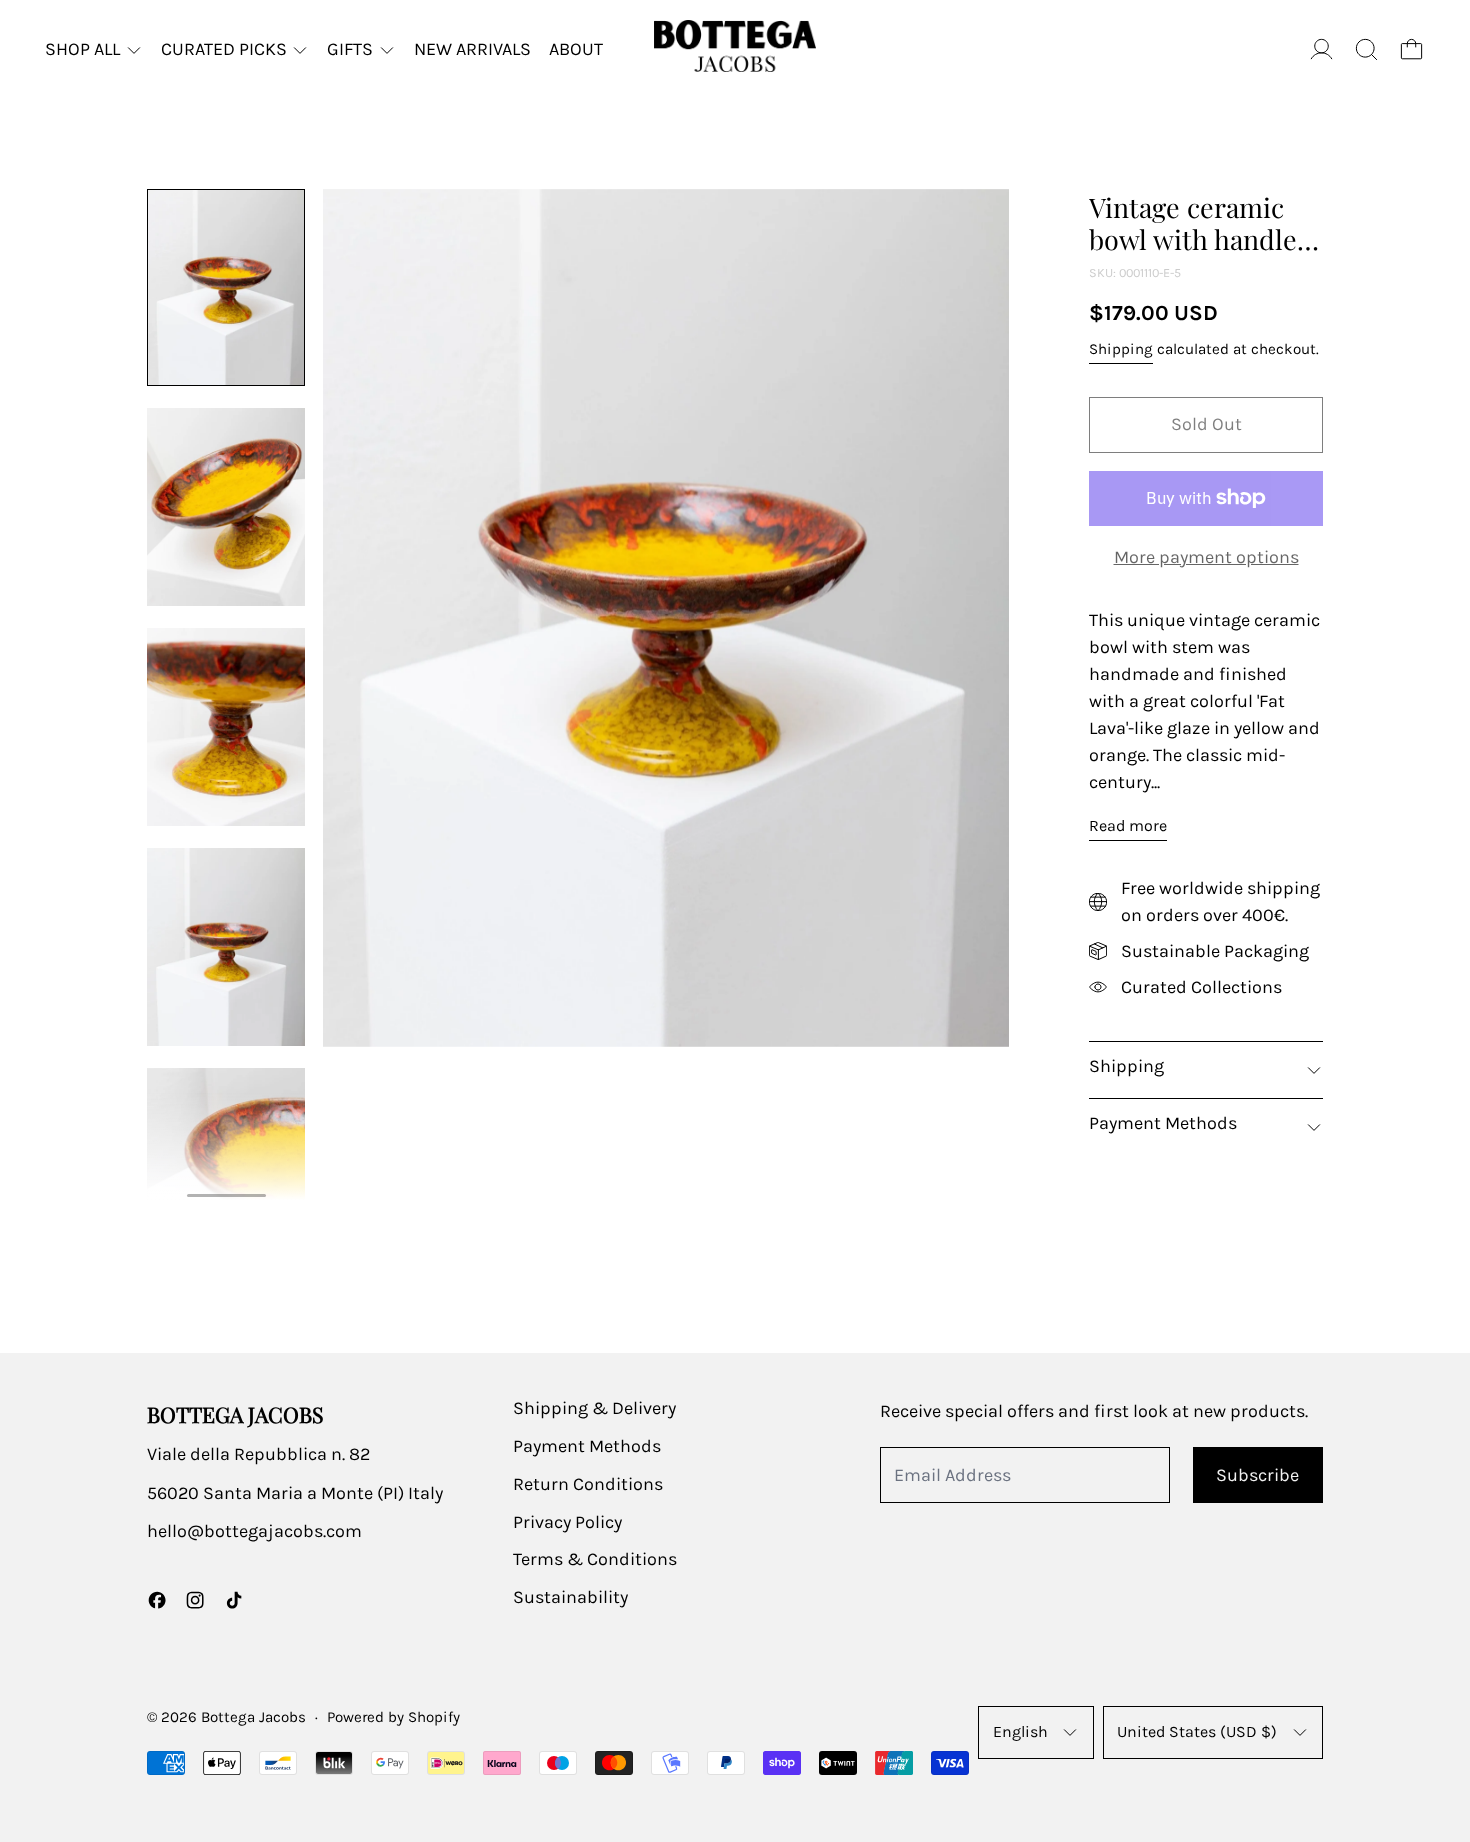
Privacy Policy (567, 1522)
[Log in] (1321, 49)
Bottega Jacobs (253, 1717)
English (1020, 1731)
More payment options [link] (1206, 557)
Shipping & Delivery (594, 1408)
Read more (1128, 825)
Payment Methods (587, 1446)
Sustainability (570, 1597)
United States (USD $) (1197, 1731)
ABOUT (576, 49)
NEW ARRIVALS (472, 49)
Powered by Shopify (393, 1717)
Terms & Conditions (595, 1559)
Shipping (1121, 349)
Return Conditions (588, 1484)
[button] (1366, 49)
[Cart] (1411, 49)
